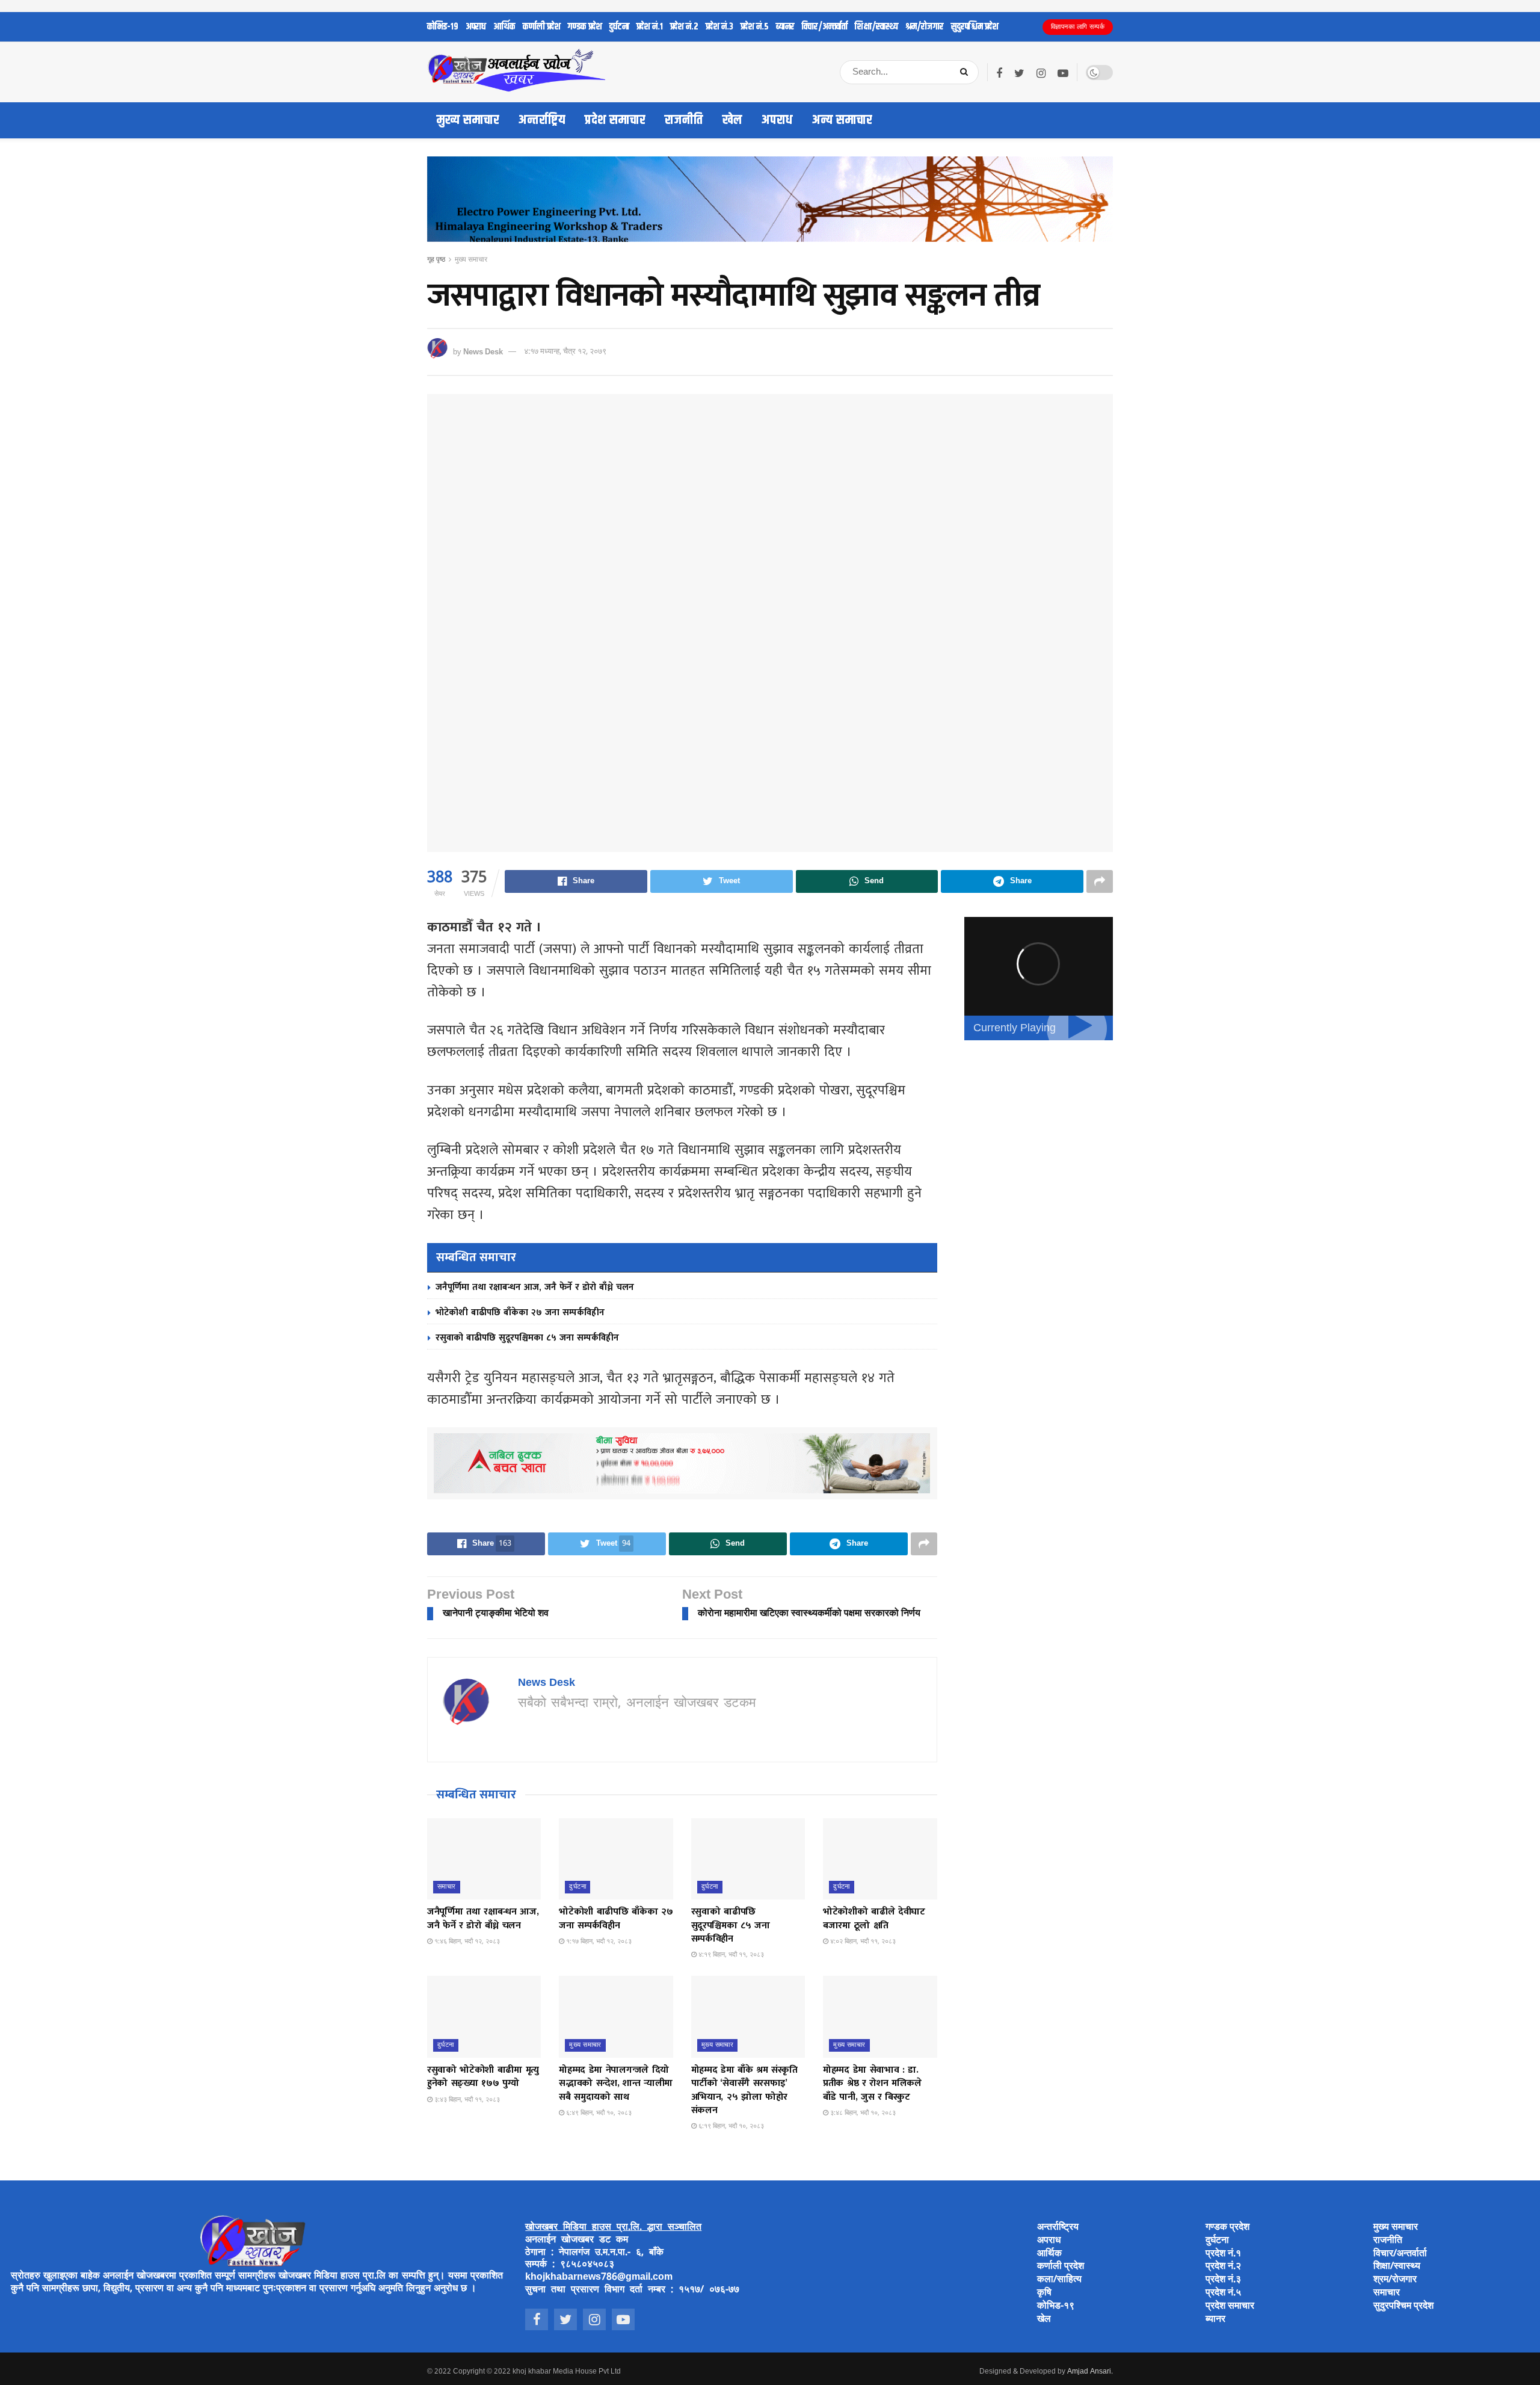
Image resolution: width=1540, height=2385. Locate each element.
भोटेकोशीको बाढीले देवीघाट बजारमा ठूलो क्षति (874, 1918)
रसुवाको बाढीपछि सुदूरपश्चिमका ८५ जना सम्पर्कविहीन (527, 1338)
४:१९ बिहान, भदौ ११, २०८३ (730, 1955)
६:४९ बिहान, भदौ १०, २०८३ (598, 2113)
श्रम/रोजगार (925, 27)
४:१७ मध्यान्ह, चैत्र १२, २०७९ (565, 352)
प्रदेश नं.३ (719, 27)
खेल (732, 120)
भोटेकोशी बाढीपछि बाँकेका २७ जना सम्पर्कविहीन (520, 1313)
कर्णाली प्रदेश (542, 27)
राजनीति (684, 120)
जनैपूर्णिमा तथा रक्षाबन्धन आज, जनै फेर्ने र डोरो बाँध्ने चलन (535, 1287)
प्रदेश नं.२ (684, 27)
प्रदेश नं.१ (650, 27)
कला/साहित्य (1059, 2280)
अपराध (476, 27)
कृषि (1044, 2293)
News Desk (483, 352)
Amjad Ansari (1089, 2372)
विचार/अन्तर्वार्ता (825, 27)
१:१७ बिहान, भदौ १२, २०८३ (598, 1942)
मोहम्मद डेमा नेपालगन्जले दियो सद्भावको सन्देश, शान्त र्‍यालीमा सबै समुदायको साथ (616, 2084)
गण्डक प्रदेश (585, 27)
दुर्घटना (619, 27)
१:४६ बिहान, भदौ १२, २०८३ (466, 1942)
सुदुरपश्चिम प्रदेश (975, 27)
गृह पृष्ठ (436, 260)
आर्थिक (504, 27)
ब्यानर (785, 27)
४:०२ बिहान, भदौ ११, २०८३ (862, 1942)
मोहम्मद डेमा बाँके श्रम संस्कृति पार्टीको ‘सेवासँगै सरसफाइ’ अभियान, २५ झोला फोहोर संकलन (744, 2090)
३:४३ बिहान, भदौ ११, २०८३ (466, 2100)
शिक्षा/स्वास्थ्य (876, 27)
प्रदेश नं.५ (755, 27)
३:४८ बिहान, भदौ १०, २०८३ (862, 2113)
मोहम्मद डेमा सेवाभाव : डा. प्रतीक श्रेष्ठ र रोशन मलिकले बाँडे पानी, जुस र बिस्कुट (872, 2084)
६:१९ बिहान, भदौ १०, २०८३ (730, 2126)
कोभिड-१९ (443, 27)
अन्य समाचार (842, 120)
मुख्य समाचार (468, 120)
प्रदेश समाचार (615, 120)
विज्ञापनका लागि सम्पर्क (1078, 27)
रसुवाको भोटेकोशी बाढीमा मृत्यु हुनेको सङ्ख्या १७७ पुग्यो (483, 2077)
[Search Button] (966, 72)
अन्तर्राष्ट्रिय (542, 120)
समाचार (447, 1887)
